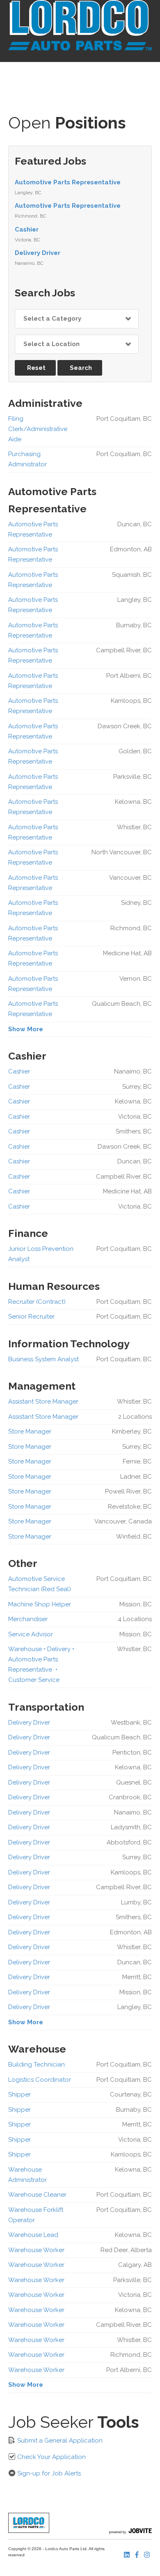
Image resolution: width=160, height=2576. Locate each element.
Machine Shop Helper (40, 1604)
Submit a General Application (59, 2441)
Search (81, 368)
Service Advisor (31, 1634)
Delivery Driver (38, 253)
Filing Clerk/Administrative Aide (38, 429)
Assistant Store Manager (43, 1402)
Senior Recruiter (31, 1317)
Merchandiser (28, 1619)
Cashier (27, 229)
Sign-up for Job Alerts (48, 2473)
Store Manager (30, 1431)
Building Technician (37, 2064)
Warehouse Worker (36, 2250)
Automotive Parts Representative (68, 182)
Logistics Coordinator (40, 2080)
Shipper (19, 2094)
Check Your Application (51, 2457)
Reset (36, 368)
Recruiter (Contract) (37, 1302)
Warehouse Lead (33, 2235)
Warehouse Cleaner (37, 2195)
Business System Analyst (43, 1359)
